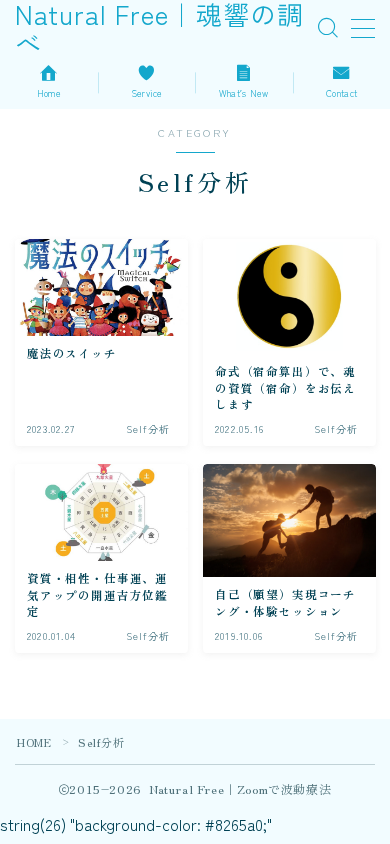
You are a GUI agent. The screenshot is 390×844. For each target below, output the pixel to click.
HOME (34, 742)
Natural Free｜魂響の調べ (159, 28)
